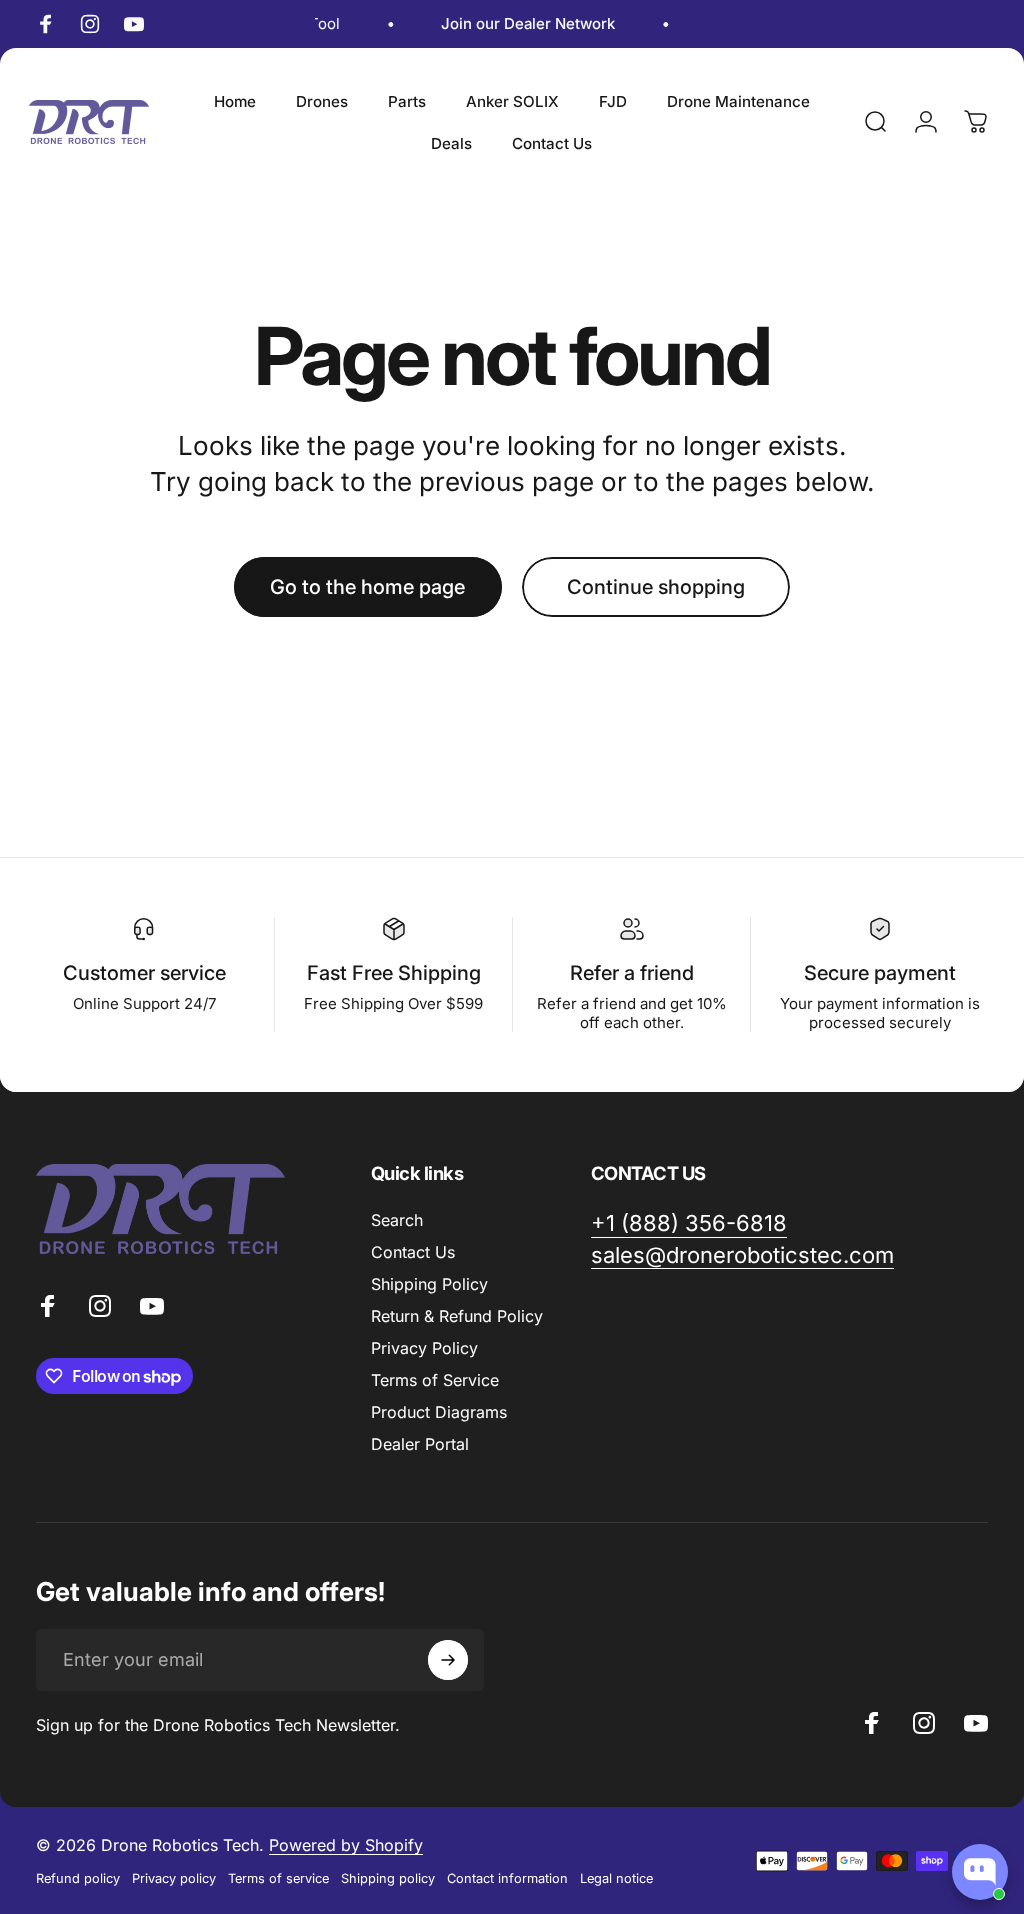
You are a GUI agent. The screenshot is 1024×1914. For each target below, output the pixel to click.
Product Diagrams (439, 1412)
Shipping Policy (429, 1284)
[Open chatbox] (980, 1872)
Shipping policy (388, 1878)
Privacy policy (174, 1878)
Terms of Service (435, 1380)
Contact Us (413, 1252)
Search (397, 1220)
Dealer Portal (420, 1444)
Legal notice (616, 1878)
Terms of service (278, 1878)
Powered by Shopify (346, 1845)
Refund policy (78, 1878)
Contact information (507, 1878)
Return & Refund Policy (457, 1316)
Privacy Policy (424, 1348)
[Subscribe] (448, 1660)
